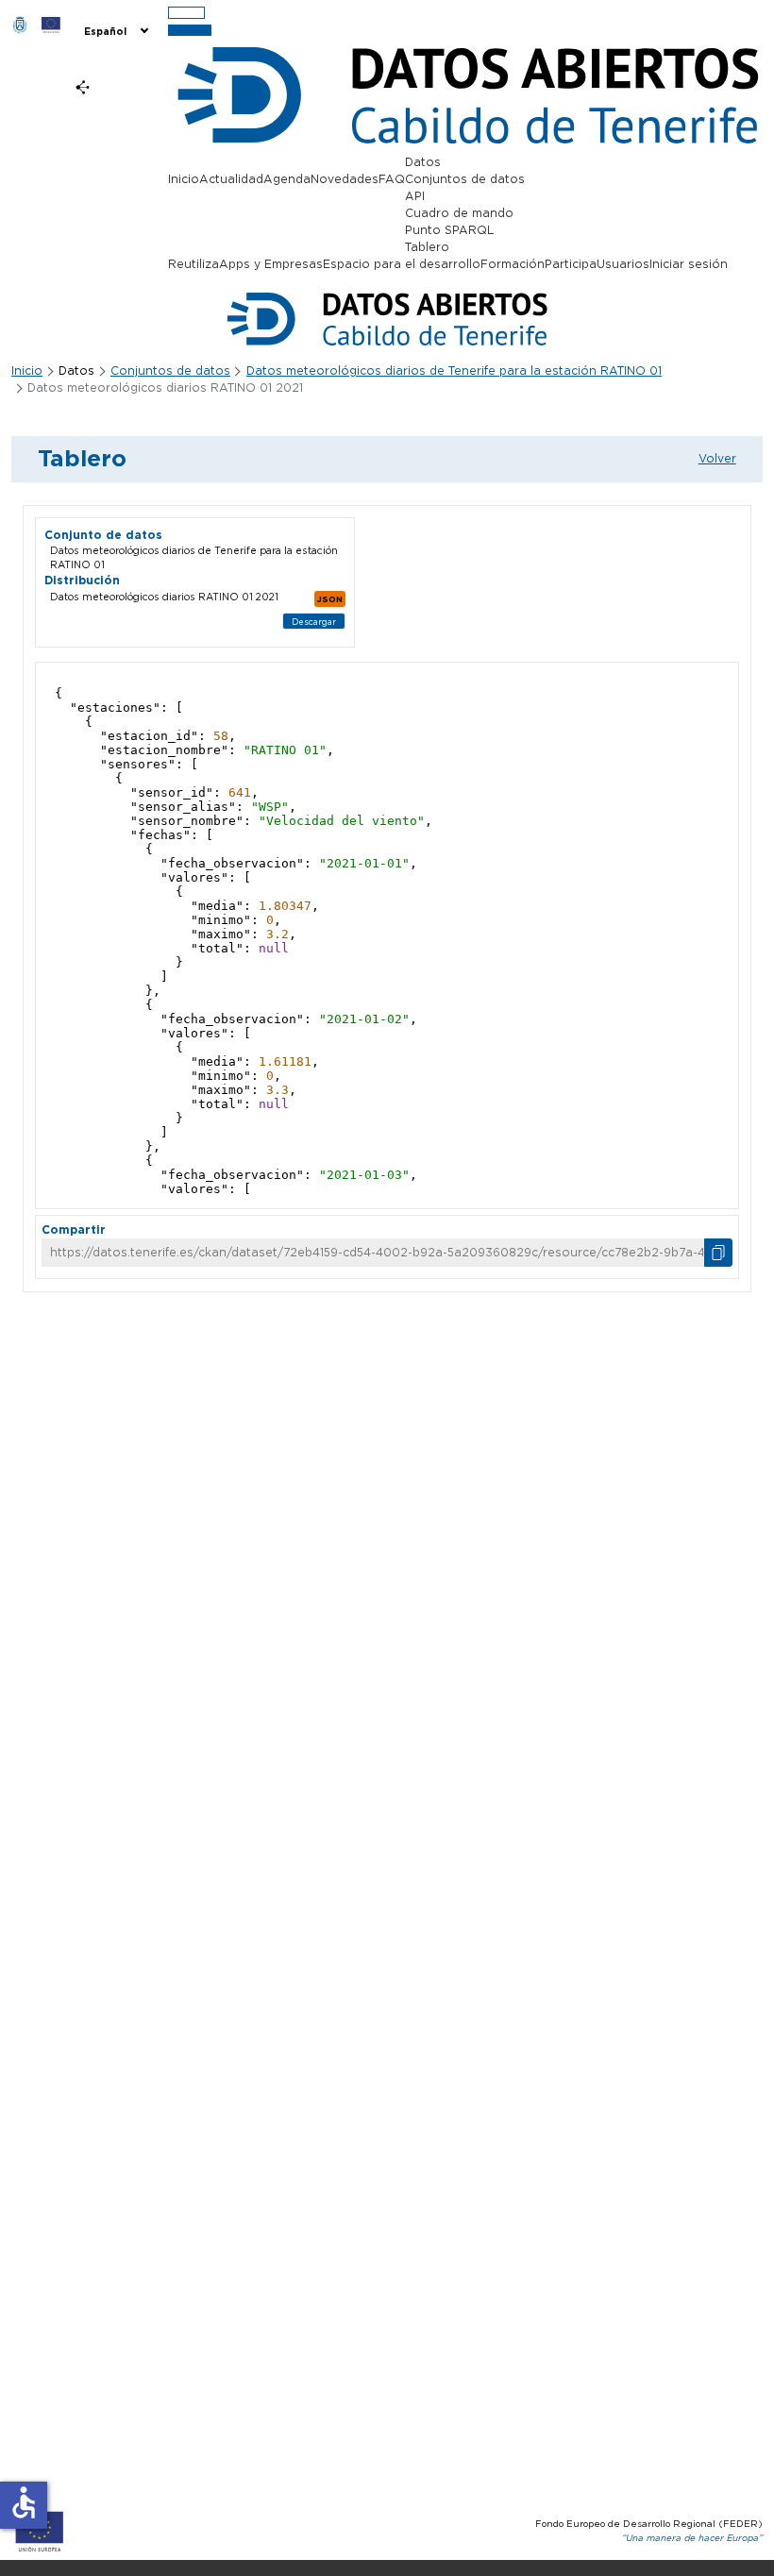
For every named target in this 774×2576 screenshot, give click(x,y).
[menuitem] (115, 30)
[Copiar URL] (718, 1253)
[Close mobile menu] (190, 31)
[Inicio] (20, 25)
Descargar (314, 622)
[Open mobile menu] (186, 13)
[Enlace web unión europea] (51, 25)
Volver (717, 458)
